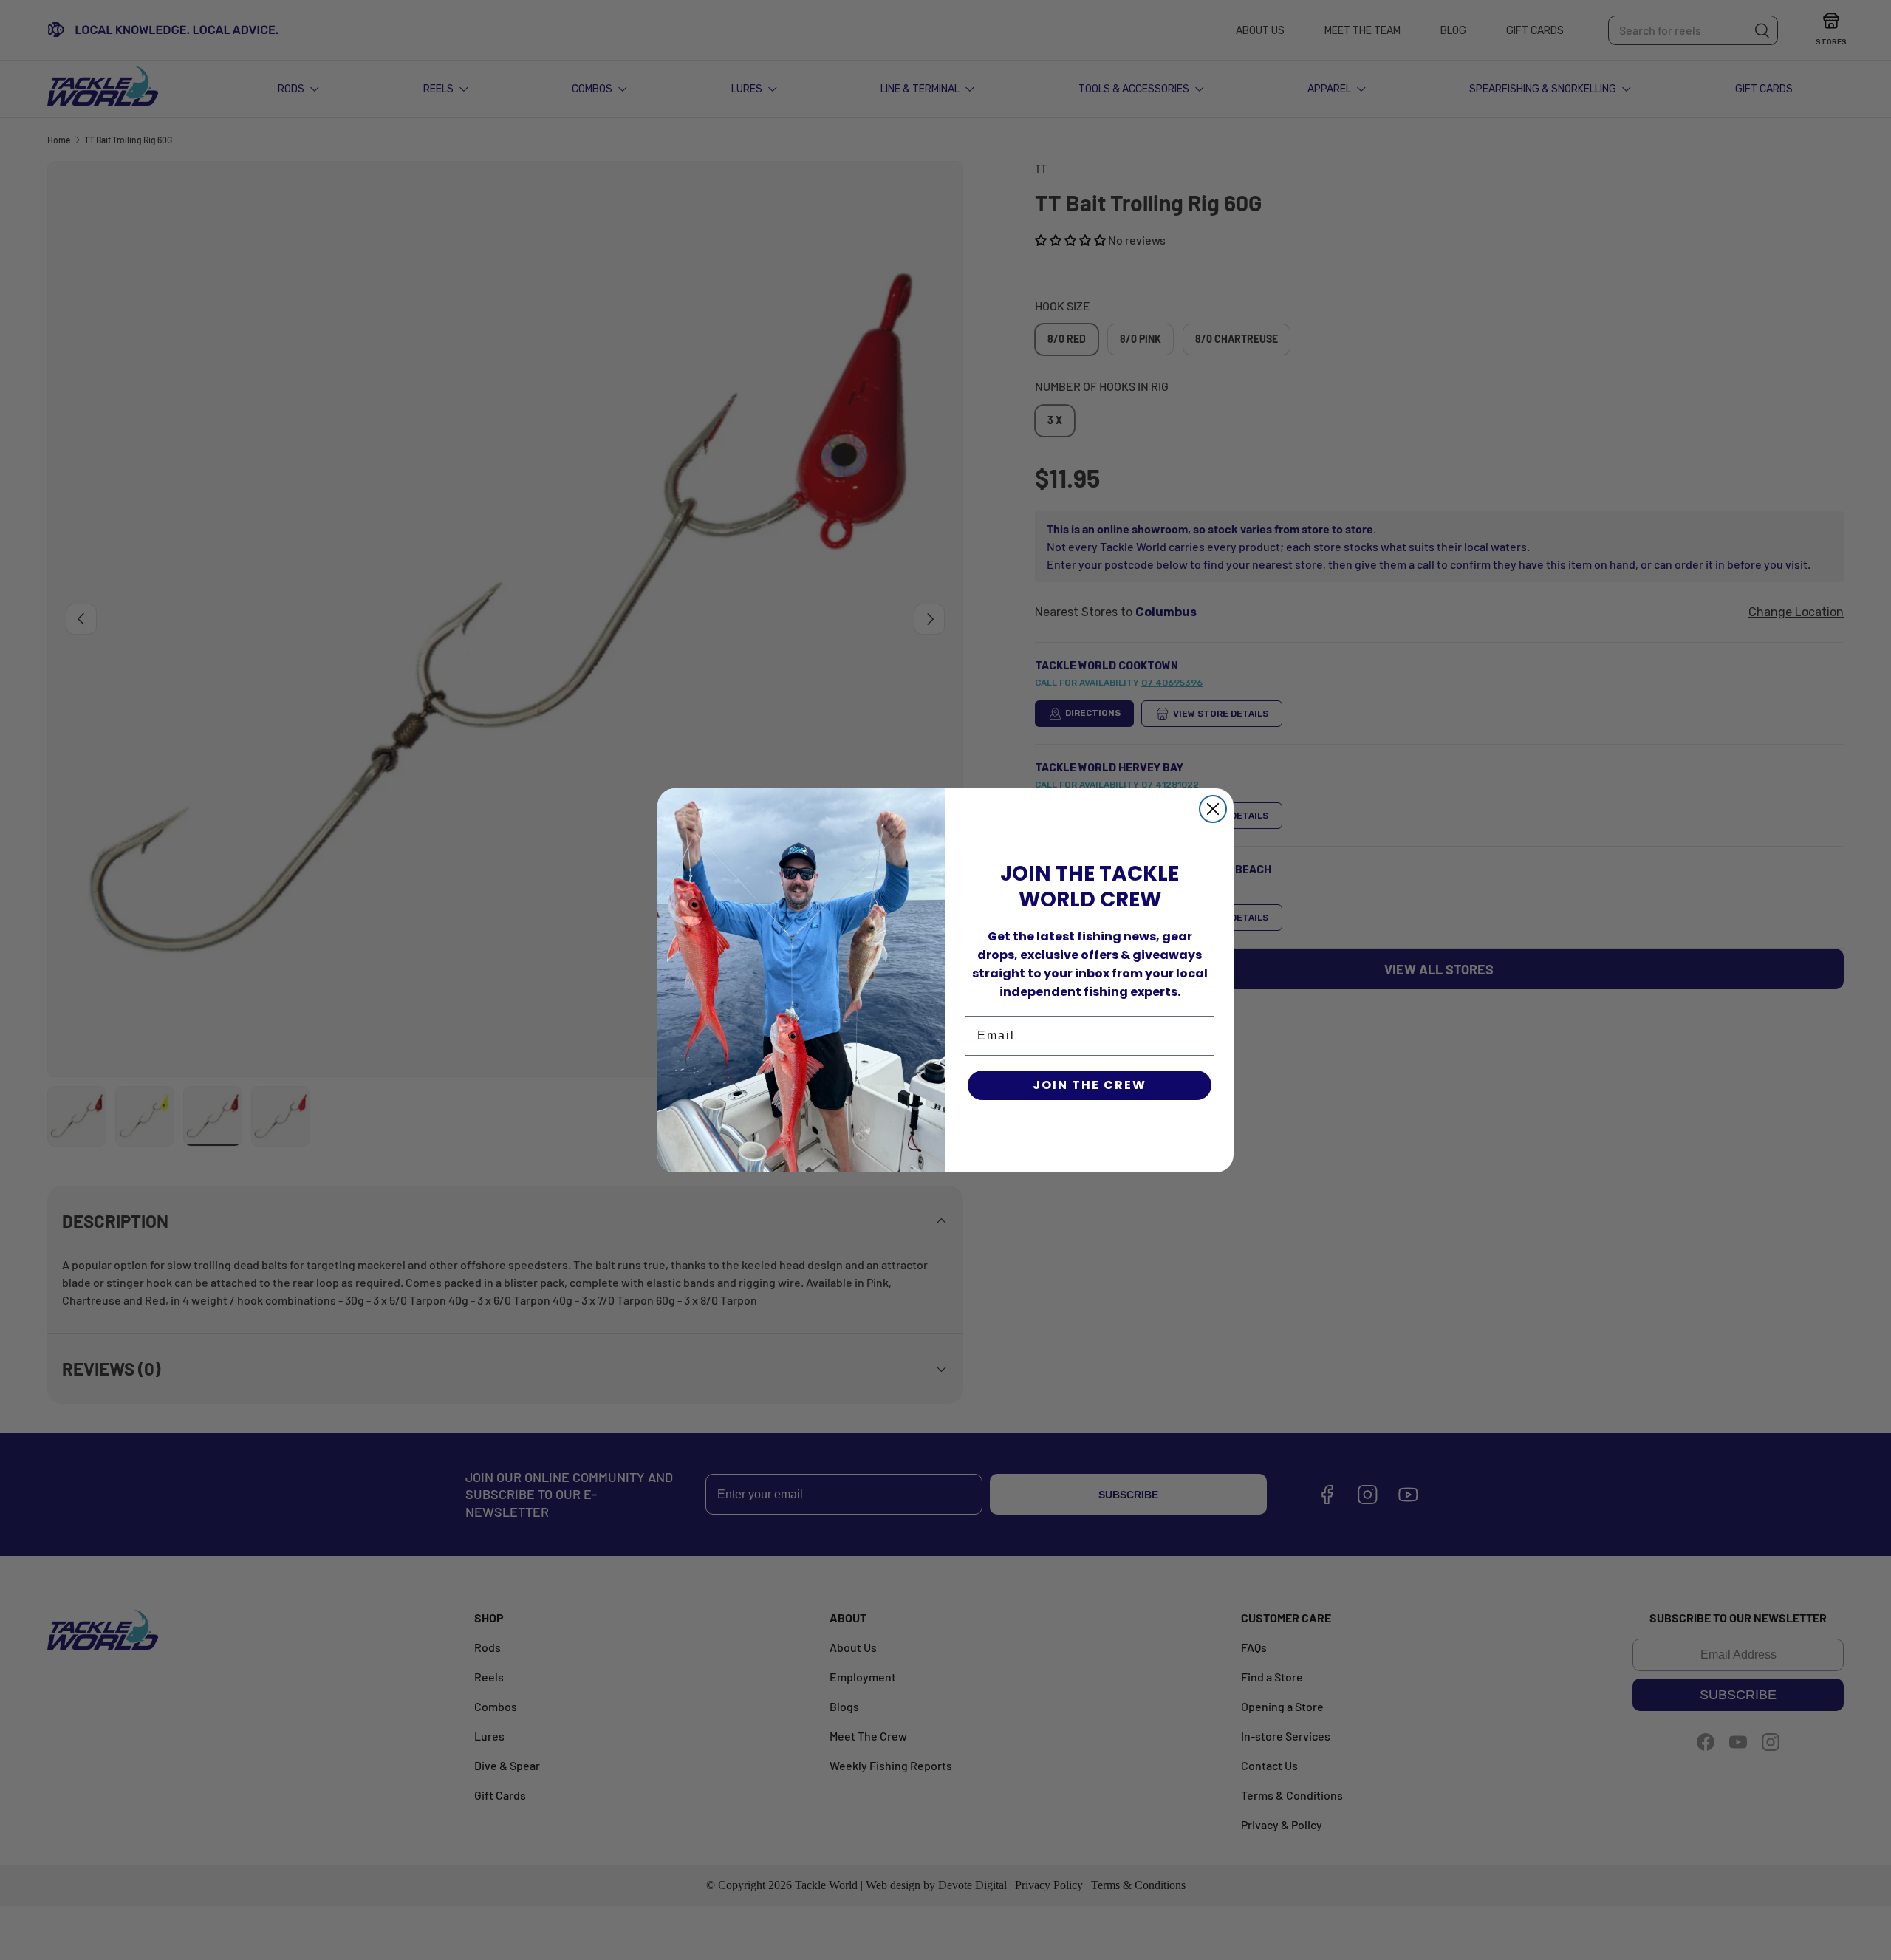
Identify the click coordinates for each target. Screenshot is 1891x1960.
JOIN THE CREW (1090, 1085)
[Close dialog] (1213, 809)
